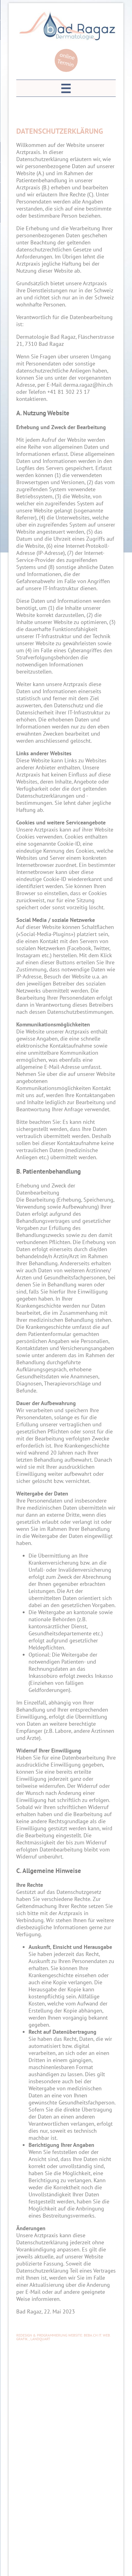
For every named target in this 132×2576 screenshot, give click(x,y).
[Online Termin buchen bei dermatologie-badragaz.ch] (66, 70)
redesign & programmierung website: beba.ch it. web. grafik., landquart (63, 2337)
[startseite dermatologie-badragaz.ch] (68, 39)
